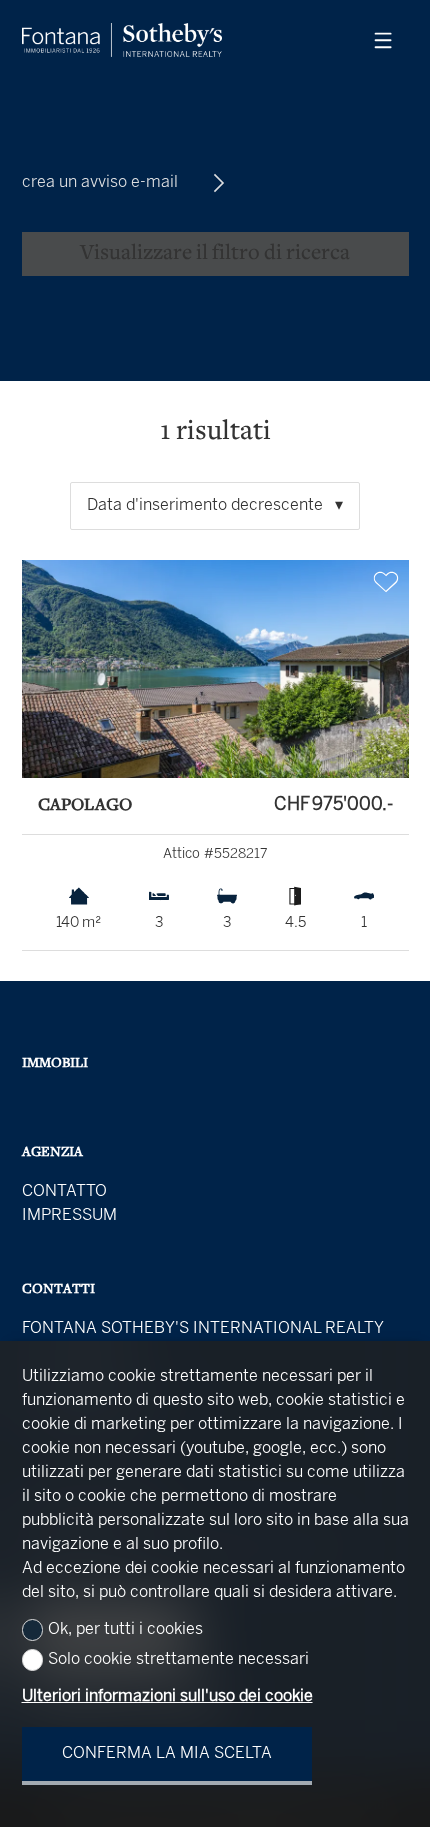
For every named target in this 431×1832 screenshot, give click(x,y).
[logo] (122, 40)
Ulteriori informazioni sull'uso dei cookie (167, 1696)
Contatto (64, 1191)
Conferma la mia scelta (167, 1753)
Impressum (69, 1215)
